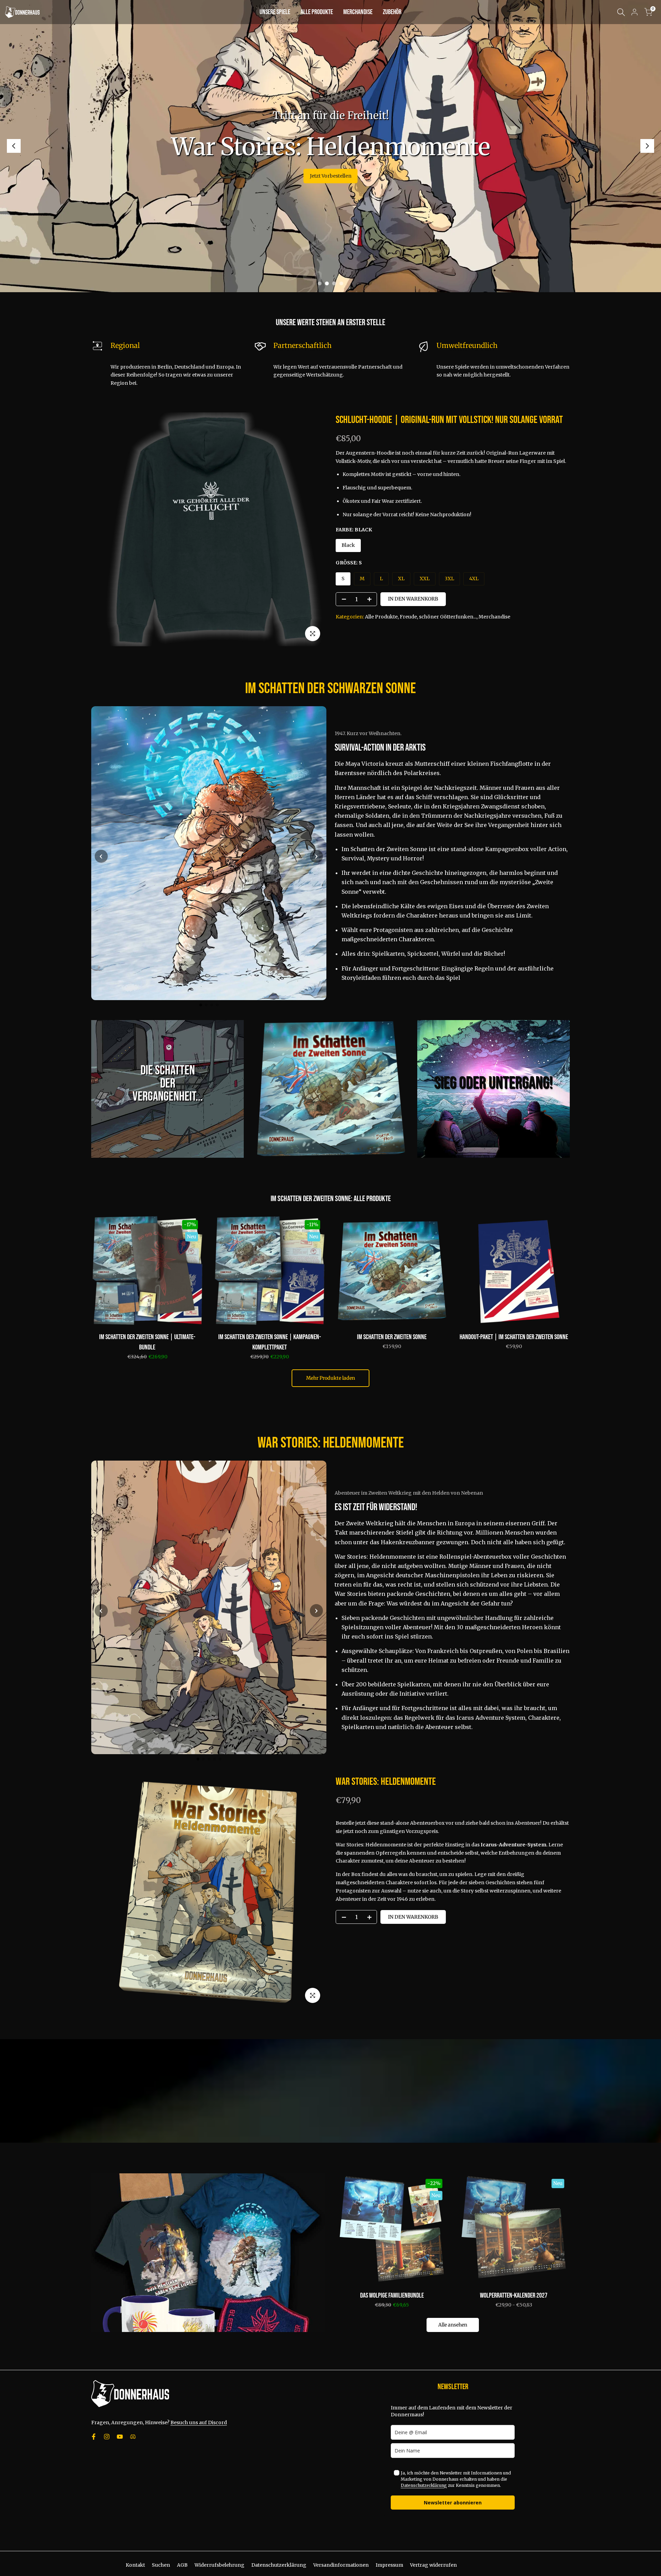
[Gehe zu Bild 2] (206, 1005)
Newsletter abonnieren (453, 2503)
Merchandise (494, 617)
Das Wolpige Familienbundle (392, 2296)
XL (401, 579)
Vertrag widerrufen (433, 2565)
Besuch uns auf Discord (199, 2423)
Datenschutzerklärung (424, 2485)
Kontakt (135, 2565)
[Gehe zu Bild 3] (212, 1005)
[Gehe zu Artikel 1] (320, 283)
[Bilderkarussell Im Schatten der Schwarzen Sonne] (209, 853)
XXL (425, 579)
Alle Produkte (381, 617)
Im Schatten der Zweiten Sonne (330, 1139)
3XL (449, 579)
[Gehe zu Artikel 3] (334, 283)
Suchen (161, 2565)
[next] (647, 146)
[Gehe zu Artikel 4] (341, 283)
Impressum (389, 2565)
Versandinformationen (341, 2565)
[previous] (14, 146)
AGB (182, 2565)
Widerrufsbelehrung (219, 2565)
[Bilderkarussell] (209, 1608)
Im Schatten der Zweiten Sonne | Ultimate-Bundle (147, 1342)
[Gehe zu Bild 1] (201, 1005)
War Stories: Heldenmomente (386, 1782)
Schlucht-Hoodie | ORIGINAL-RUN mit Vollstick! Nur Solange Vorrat (449, 420)
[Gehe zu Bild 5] (220, 1759)
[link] (167, 1089)
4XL (474, 579)
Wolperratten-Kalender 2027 (514, 2296)
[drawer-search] (621, 12)
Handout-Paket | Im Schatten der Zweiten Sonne (514, 1337)
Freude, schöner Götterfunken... (438, 617)
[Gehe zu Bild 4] (217, 1005)
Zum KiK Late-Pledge (330, 146)
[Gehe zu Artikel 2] (327, 283)
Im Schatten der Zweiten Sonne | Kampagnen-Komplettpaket (270, 1342)
